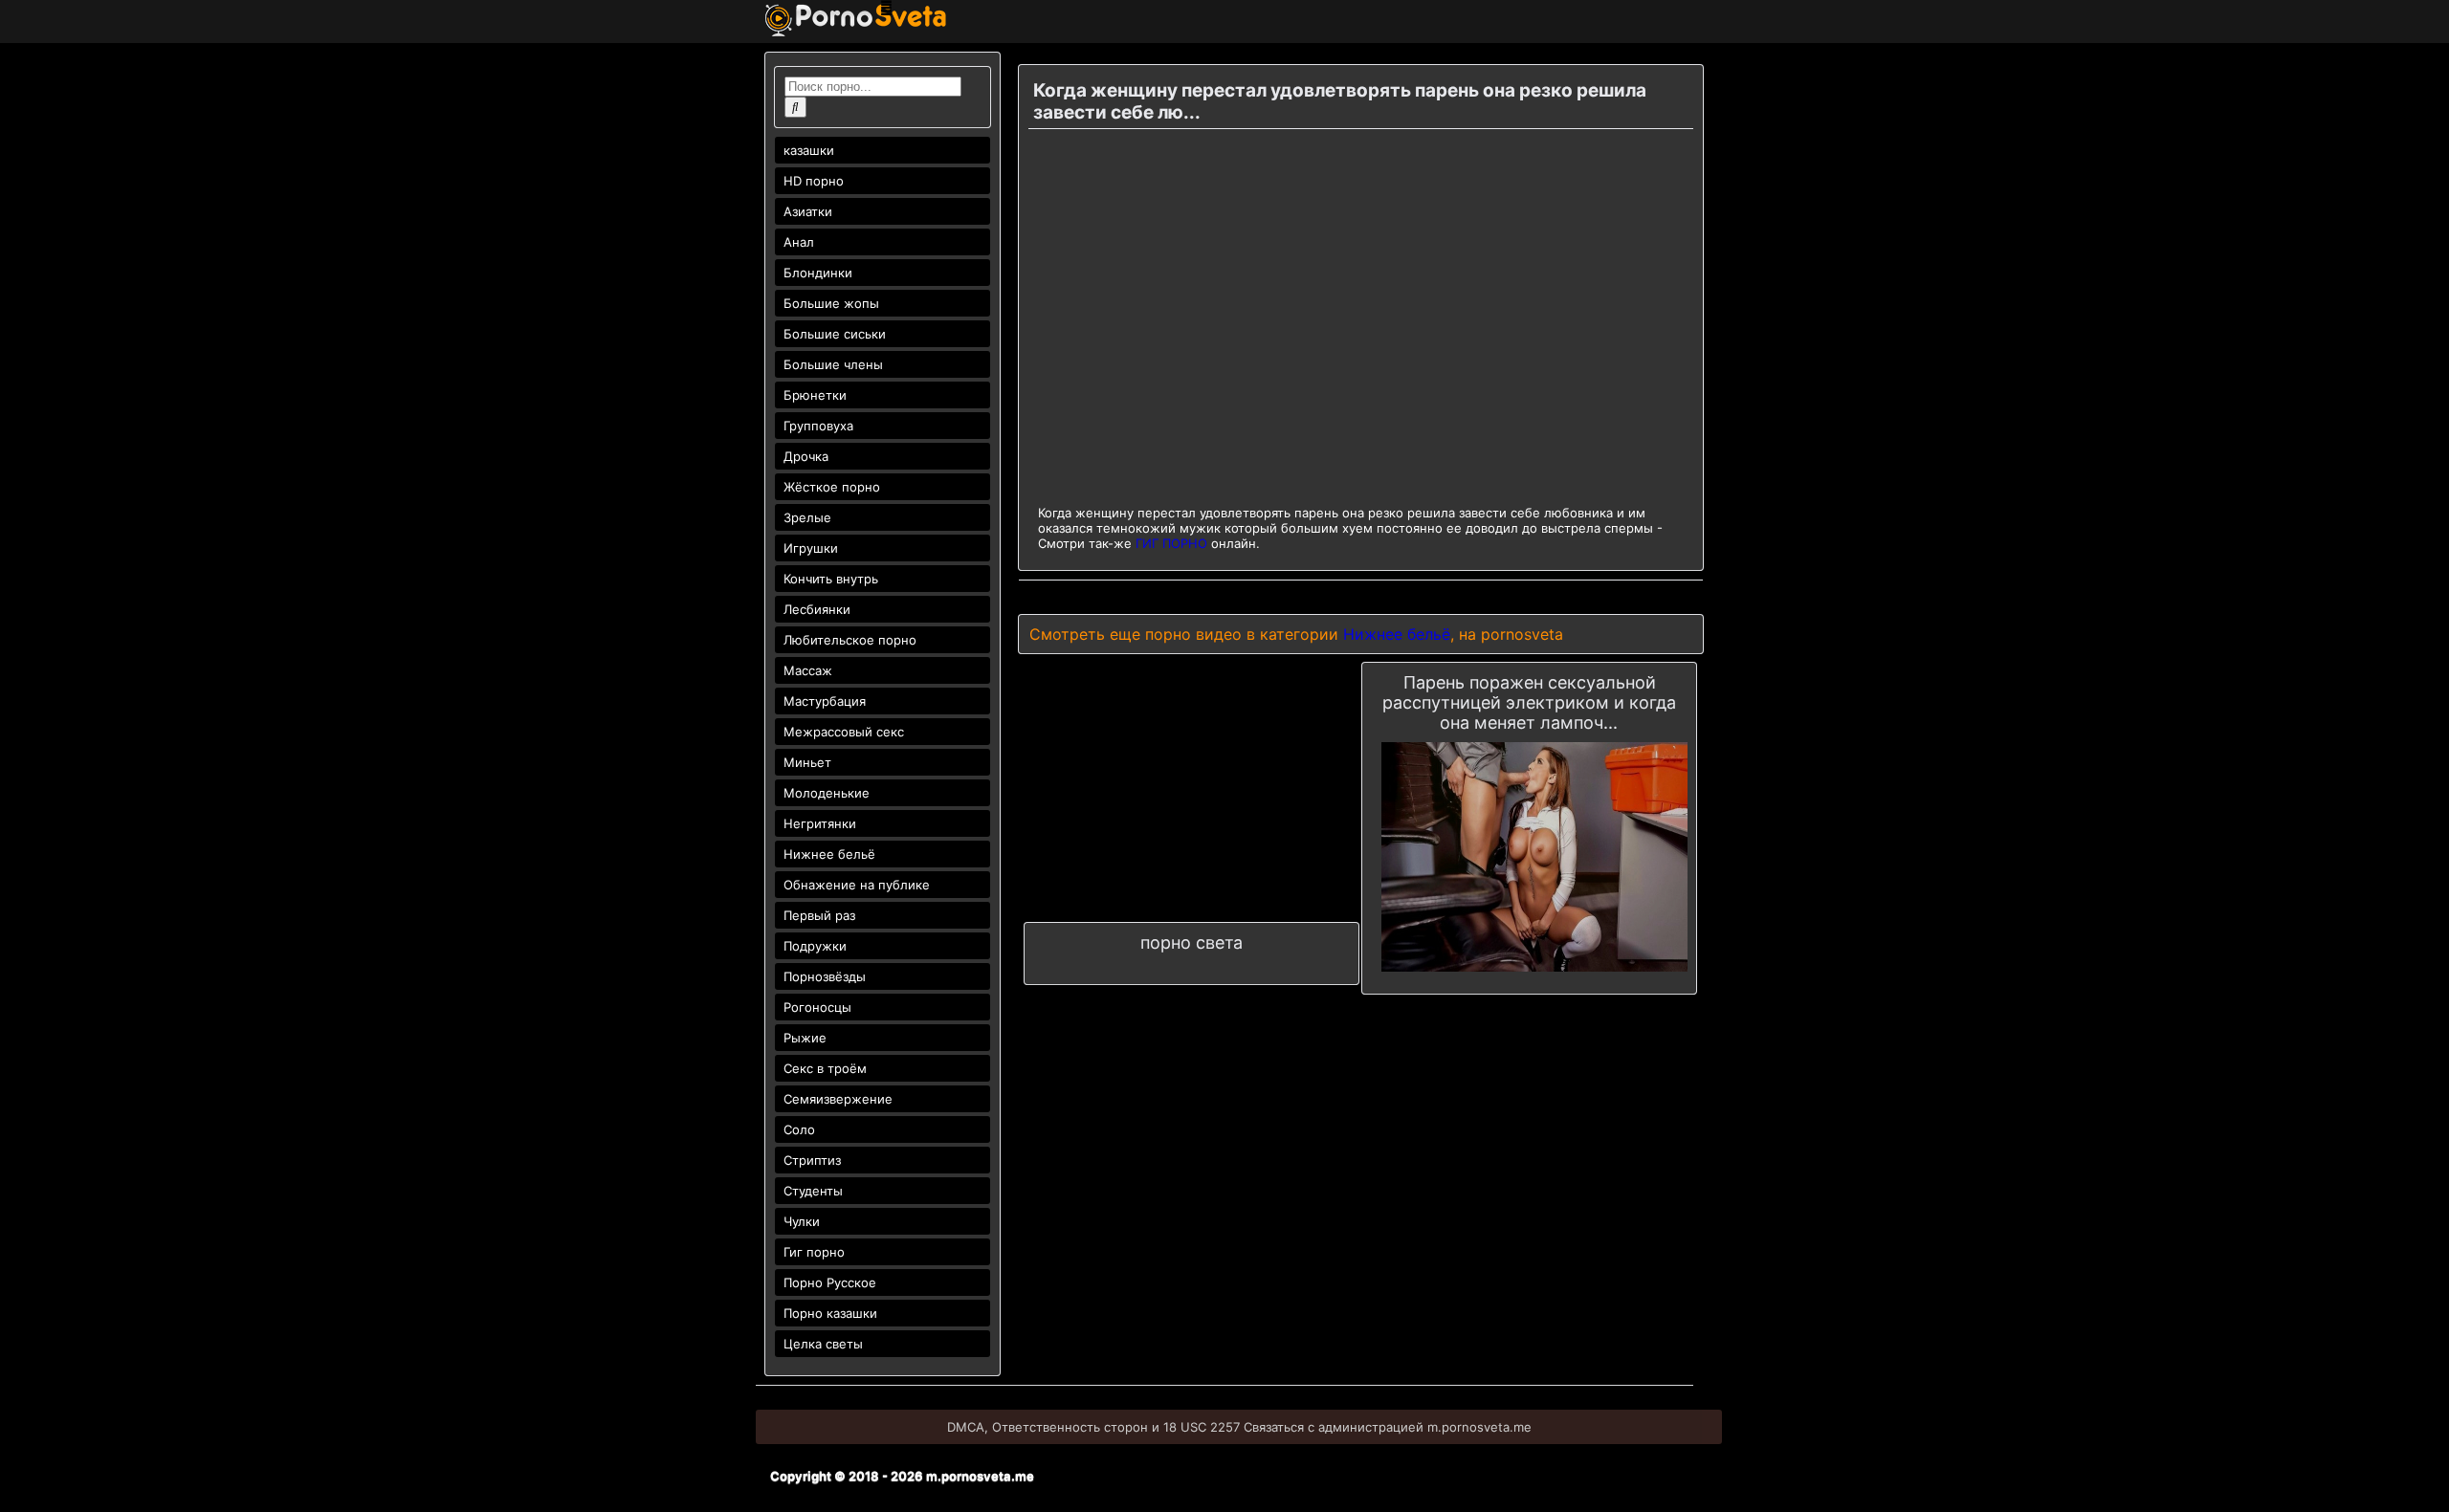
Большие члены (833, 364)
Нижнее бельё (829, 854)
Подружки (815, 946)
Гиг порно (814, 1252)
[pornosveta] (856, 32)
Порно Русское (830, 1282)
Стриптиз (812, 1160)
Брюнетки (815, 395)
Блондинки (818, 273)
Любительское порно (850, 640)
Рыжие (805, 1038)
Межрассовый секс (844, 732)
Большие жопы (831, 303)
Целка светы (823, 1344)
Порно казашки (830, 1313)
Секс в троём (825, 1068)
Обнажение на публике (857, 885)
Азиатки (808, 211)
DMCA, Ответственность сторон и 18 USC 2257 (1093, 1427)
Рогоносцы (817, 1007)
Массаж (808, 670)
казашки (809, 150)
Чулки (802, 1221)
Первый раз (819, 915)
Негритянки (820, 823)
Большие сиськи (835, 334)
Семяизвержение (838, 1099)
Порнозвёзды (825, 976)
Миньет (807, 762)
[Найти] (795, 107)
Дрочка (806, 456)
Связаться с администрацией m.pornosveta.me (1388, 1427)
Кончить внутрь (831, 579)
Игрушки (811, 548)
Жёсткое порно (832, 487)
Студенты (813, 1191)
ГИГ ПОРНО (1171, 543)
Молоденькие (827, 793)
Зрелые (807, 517)
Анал (799, 242)
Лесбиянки (817, 609)
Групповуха (818, 426)
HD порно (814, 181)
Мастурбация (825, 701)
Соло (799, 1129)
